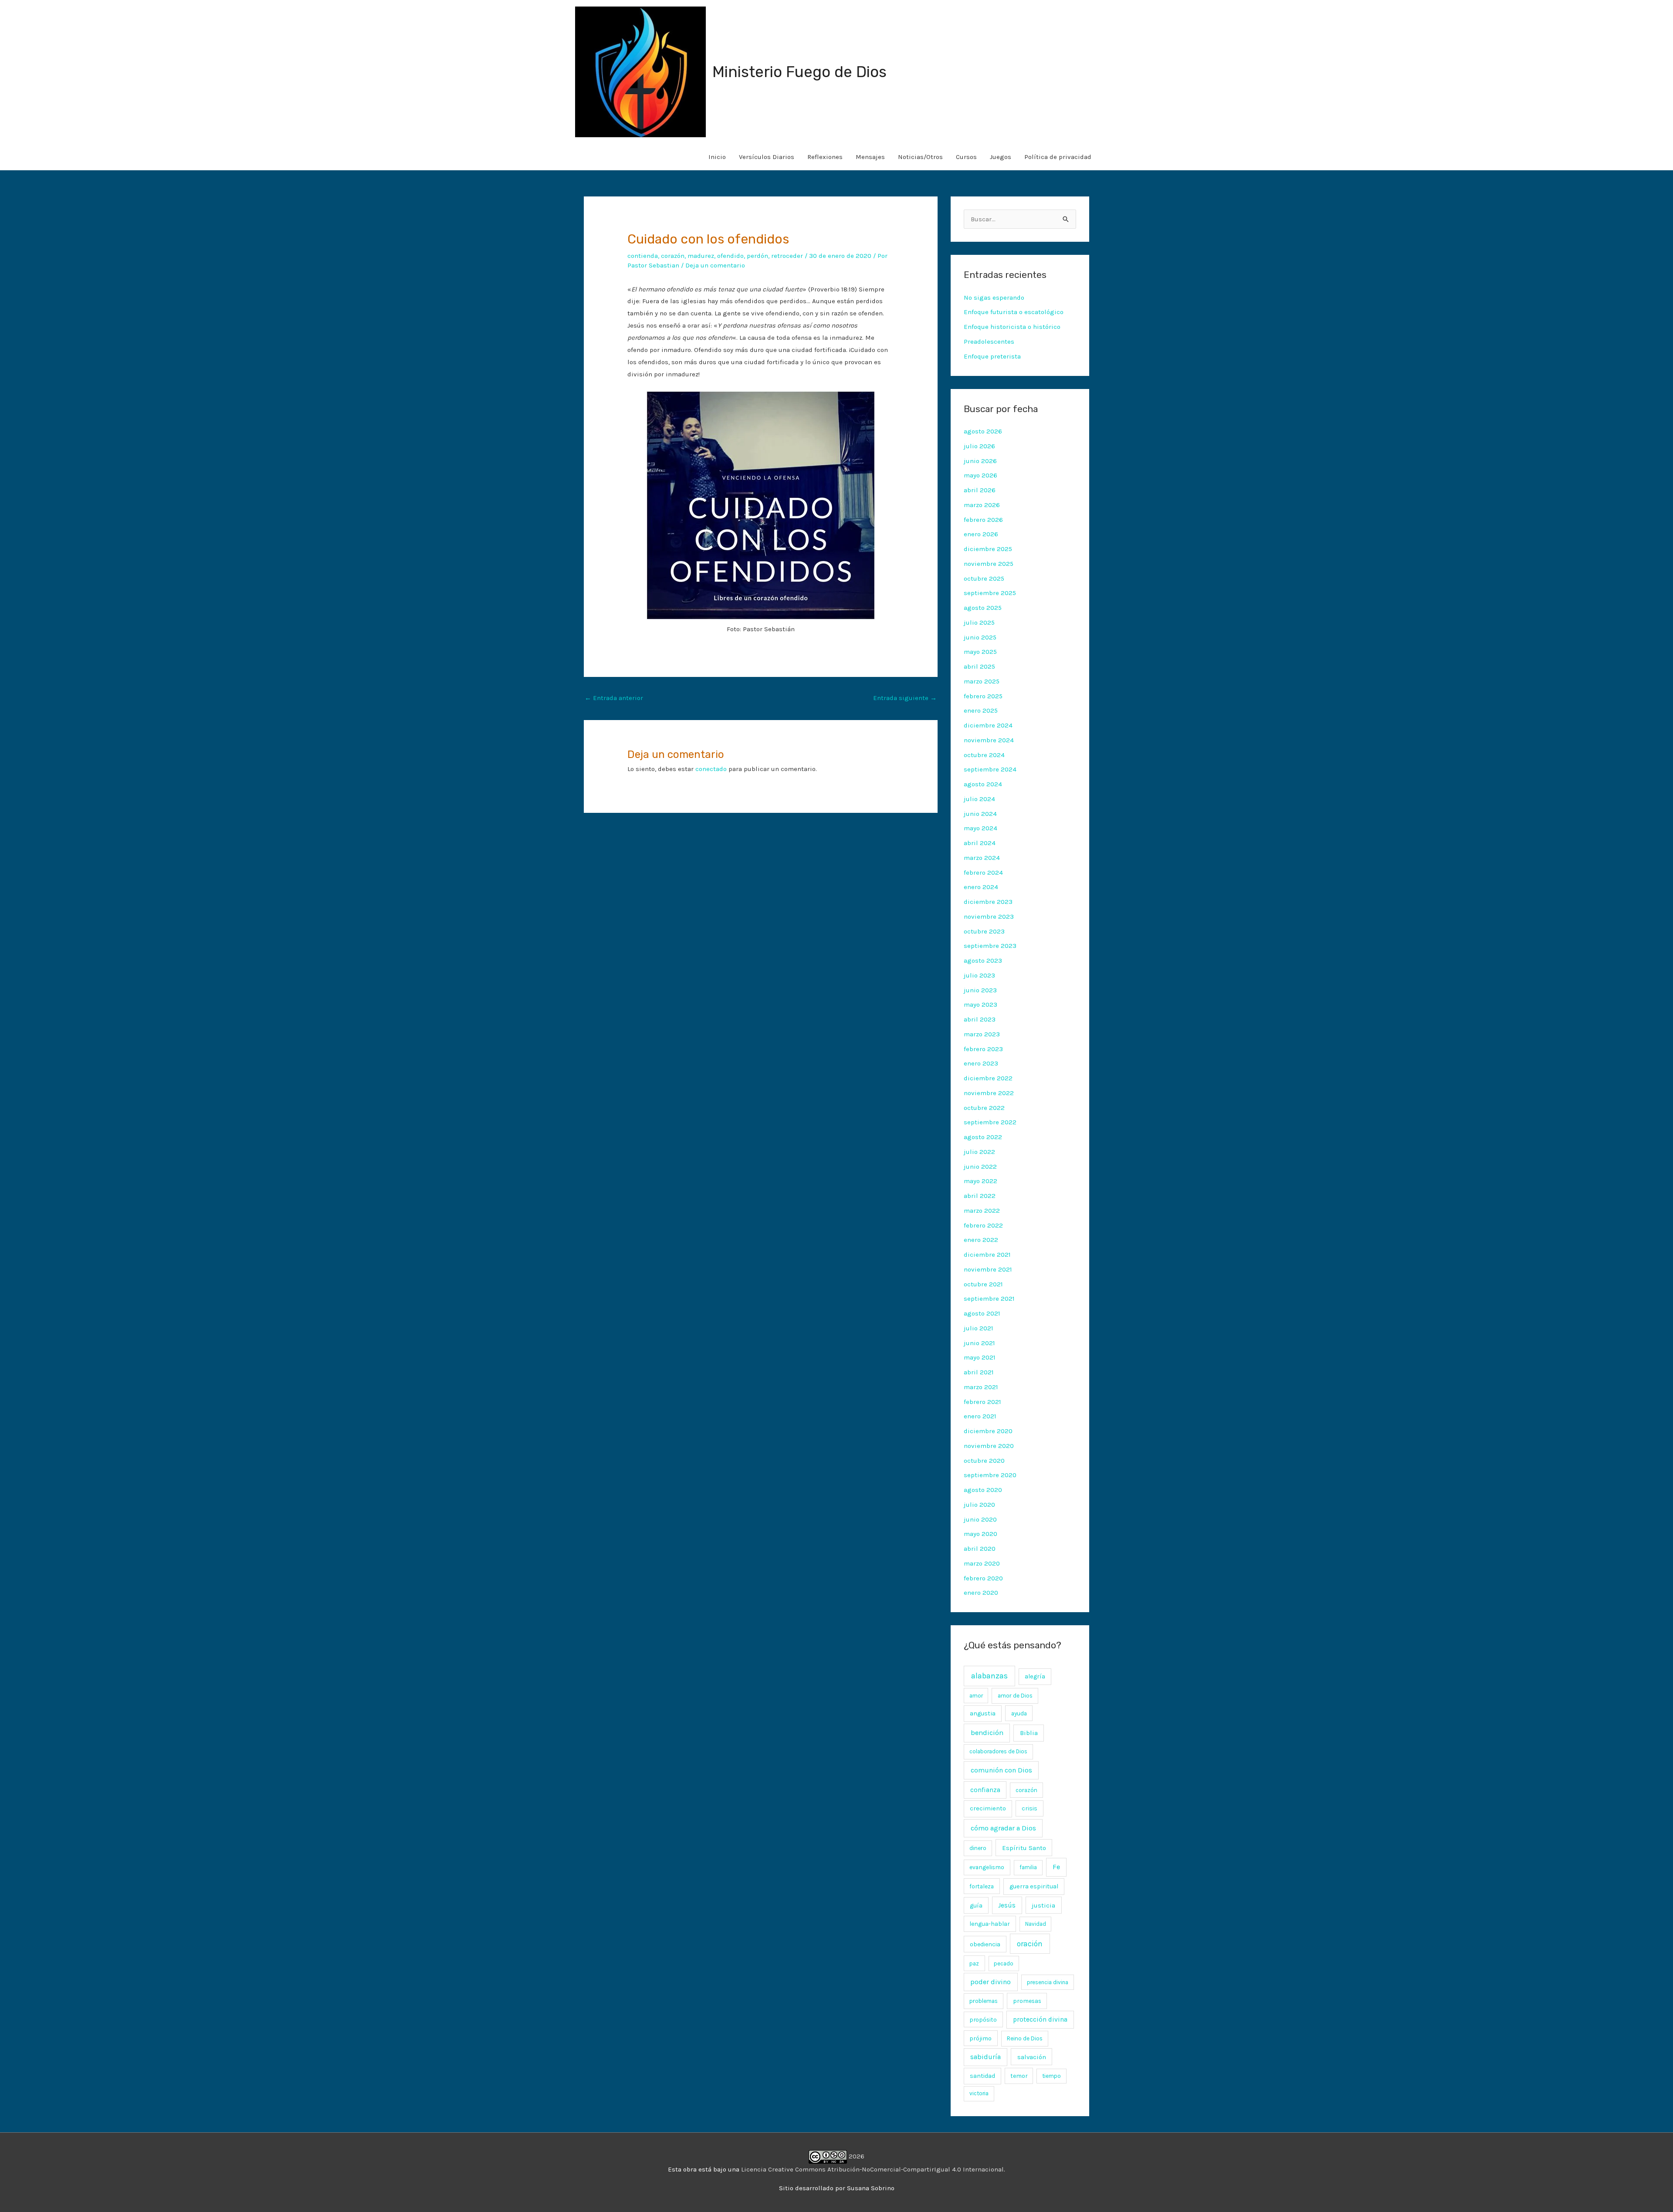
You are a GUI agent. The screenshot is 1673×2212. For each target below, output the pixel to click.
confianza (985, 1790)
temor (1019, 2076)
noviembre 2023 (989, 917)
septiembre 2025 (990, 593)
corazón (673, 256)
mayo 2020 (980, 1534)
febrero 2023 (983, 1049)
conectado (711, 769)
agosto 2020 (983, 1490)
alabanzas (989, 1676)
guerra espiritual (1034, 1886)
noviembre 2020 (989, 1446)
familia (1028, 1867)
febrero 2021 (982, 1402)
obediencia (985, 1944)
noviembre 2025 (989, 564)
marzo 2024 (982, 858)
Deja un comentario (715, 265)
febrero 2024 (983, 873)
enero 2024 (981, 887)
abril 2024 (980, 843)
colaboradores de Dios (998, 1751)
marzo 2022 (982, 1211)
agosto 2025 (983, 608)
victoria (979, 2093)
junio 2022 (980, 1167)
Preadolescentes (989, 342)
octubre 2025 (984, 578)
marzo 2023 (982, 1034)
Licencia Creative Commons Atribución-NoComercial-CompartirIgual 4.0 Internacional (872, 2169)
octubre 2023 (984, 931)
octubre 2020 (984, 1461)
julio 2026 (979, 446)
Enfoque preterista (992, 356)
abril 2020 (980, 1549)
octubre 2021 (983, 1284)
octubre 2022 (984, 1108)
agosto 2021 (982, 1313)
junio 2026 (980, 461)
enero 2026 (981, 534)
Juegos (1001, 157)
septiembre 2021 (989, 1299)
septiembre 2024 (990, 769)
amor (976, 1696)
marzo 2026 (982, 505)
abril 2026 (980, 490)
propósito (983, 2019)
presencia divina (1048, 1982)
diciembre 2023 (988, 902)
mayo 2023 (980, 1005)
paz (974, 1963)
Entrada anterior (614, 698)
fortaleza (982, 1886)
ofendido (730, 256)
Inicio (717, 157)
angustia (983, 1713)
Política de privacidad (1058, 157)
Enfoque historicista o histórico (1012, 327)
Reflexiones (825, 157)
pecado (1004, 1963)
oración (1030, 1944)
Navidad (1036, 1924)
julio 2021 (979, 1328)
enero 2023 (981, 1063)
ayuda (1019, 1713)
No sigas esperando (994, 298)
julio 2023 (979, 975)
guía (976, 1906)
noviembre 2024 (989, 740)
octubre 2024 (984, 755)
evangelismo (987, 1867)
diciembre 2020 (988, 1431)
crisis (1030, 1808)
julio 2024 (979, 799)
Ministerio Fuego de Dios (799, 72)
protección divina (1040, 2019)
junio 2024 (980, 814)
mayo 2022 (980, 1181)
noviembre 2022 (989, 1093)
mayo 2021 (980, 1357)
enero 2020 (981, 1593)
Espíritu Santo (1024, 1848)
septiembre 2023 (990, 946)
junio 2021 (979, 1343)
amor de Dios (1015, 1696)
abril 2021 (979, 1372)
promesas (1027, 2001)
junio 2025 (980, 637)
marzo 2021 (981, 1387)
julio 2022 (979, 1152)
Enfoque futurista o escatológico (1014, 312)
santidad (982, 2076)
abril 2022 (980, 1196)
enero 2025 (981, 710)
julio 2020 (979, 1505)
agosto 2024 (983, 784)
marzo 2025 (982, 681)
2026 (856, 2156)
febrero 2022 (983, 1225)
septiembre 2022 (990, 1122)
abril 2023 (980, 1019)
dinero (978, 1848)
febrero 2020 (983, 1578)
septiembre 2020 (990, 1475)
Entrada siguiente (905, 698)
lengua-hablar (990, 1924)
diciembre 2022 (988, 1078)
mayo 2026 (980, 475)
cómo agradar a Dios (1003, 1828)
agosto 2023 (983, 961)
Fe (1056, 1867)
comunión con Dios (1001, 1770)
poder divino (991, 1982)
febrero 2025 (983, 696)
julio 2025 (979, 622)
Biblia (1029, 1733)
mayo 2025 (980, 652)
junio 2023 (980, 990)
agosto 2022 (983, 1137)
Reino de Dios (1025, 2038)
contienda (643, 256)
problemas (984, 2001)
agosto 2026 (983, 431)
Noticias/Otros (920, 157)
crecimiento (988, 1808)
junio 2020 (980, 1519)
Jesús (1007, 1905)
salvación (1032, 2057)
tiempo (1052, 2076)
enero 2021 (980, 1416)
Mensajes (870, 157)
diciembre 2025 (988, 549)
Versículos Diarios (767, 157)
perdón (757, 256)
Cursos (966, 157)
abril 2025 (979, 666)
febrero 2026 (983, 520)
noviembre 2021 (988, 1269)
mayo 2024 (980, 828)
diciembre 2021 (987, 1255)
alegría (1035, 1676)
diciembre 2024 (988, 725)
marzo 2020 (982, 1563)
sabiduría (986, 2057)
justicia (1043, 1905)
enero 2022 (981, 1240)
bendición (987, 1733)
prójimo (980, 2038)
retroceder (787, 256)
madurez (701, 256)
